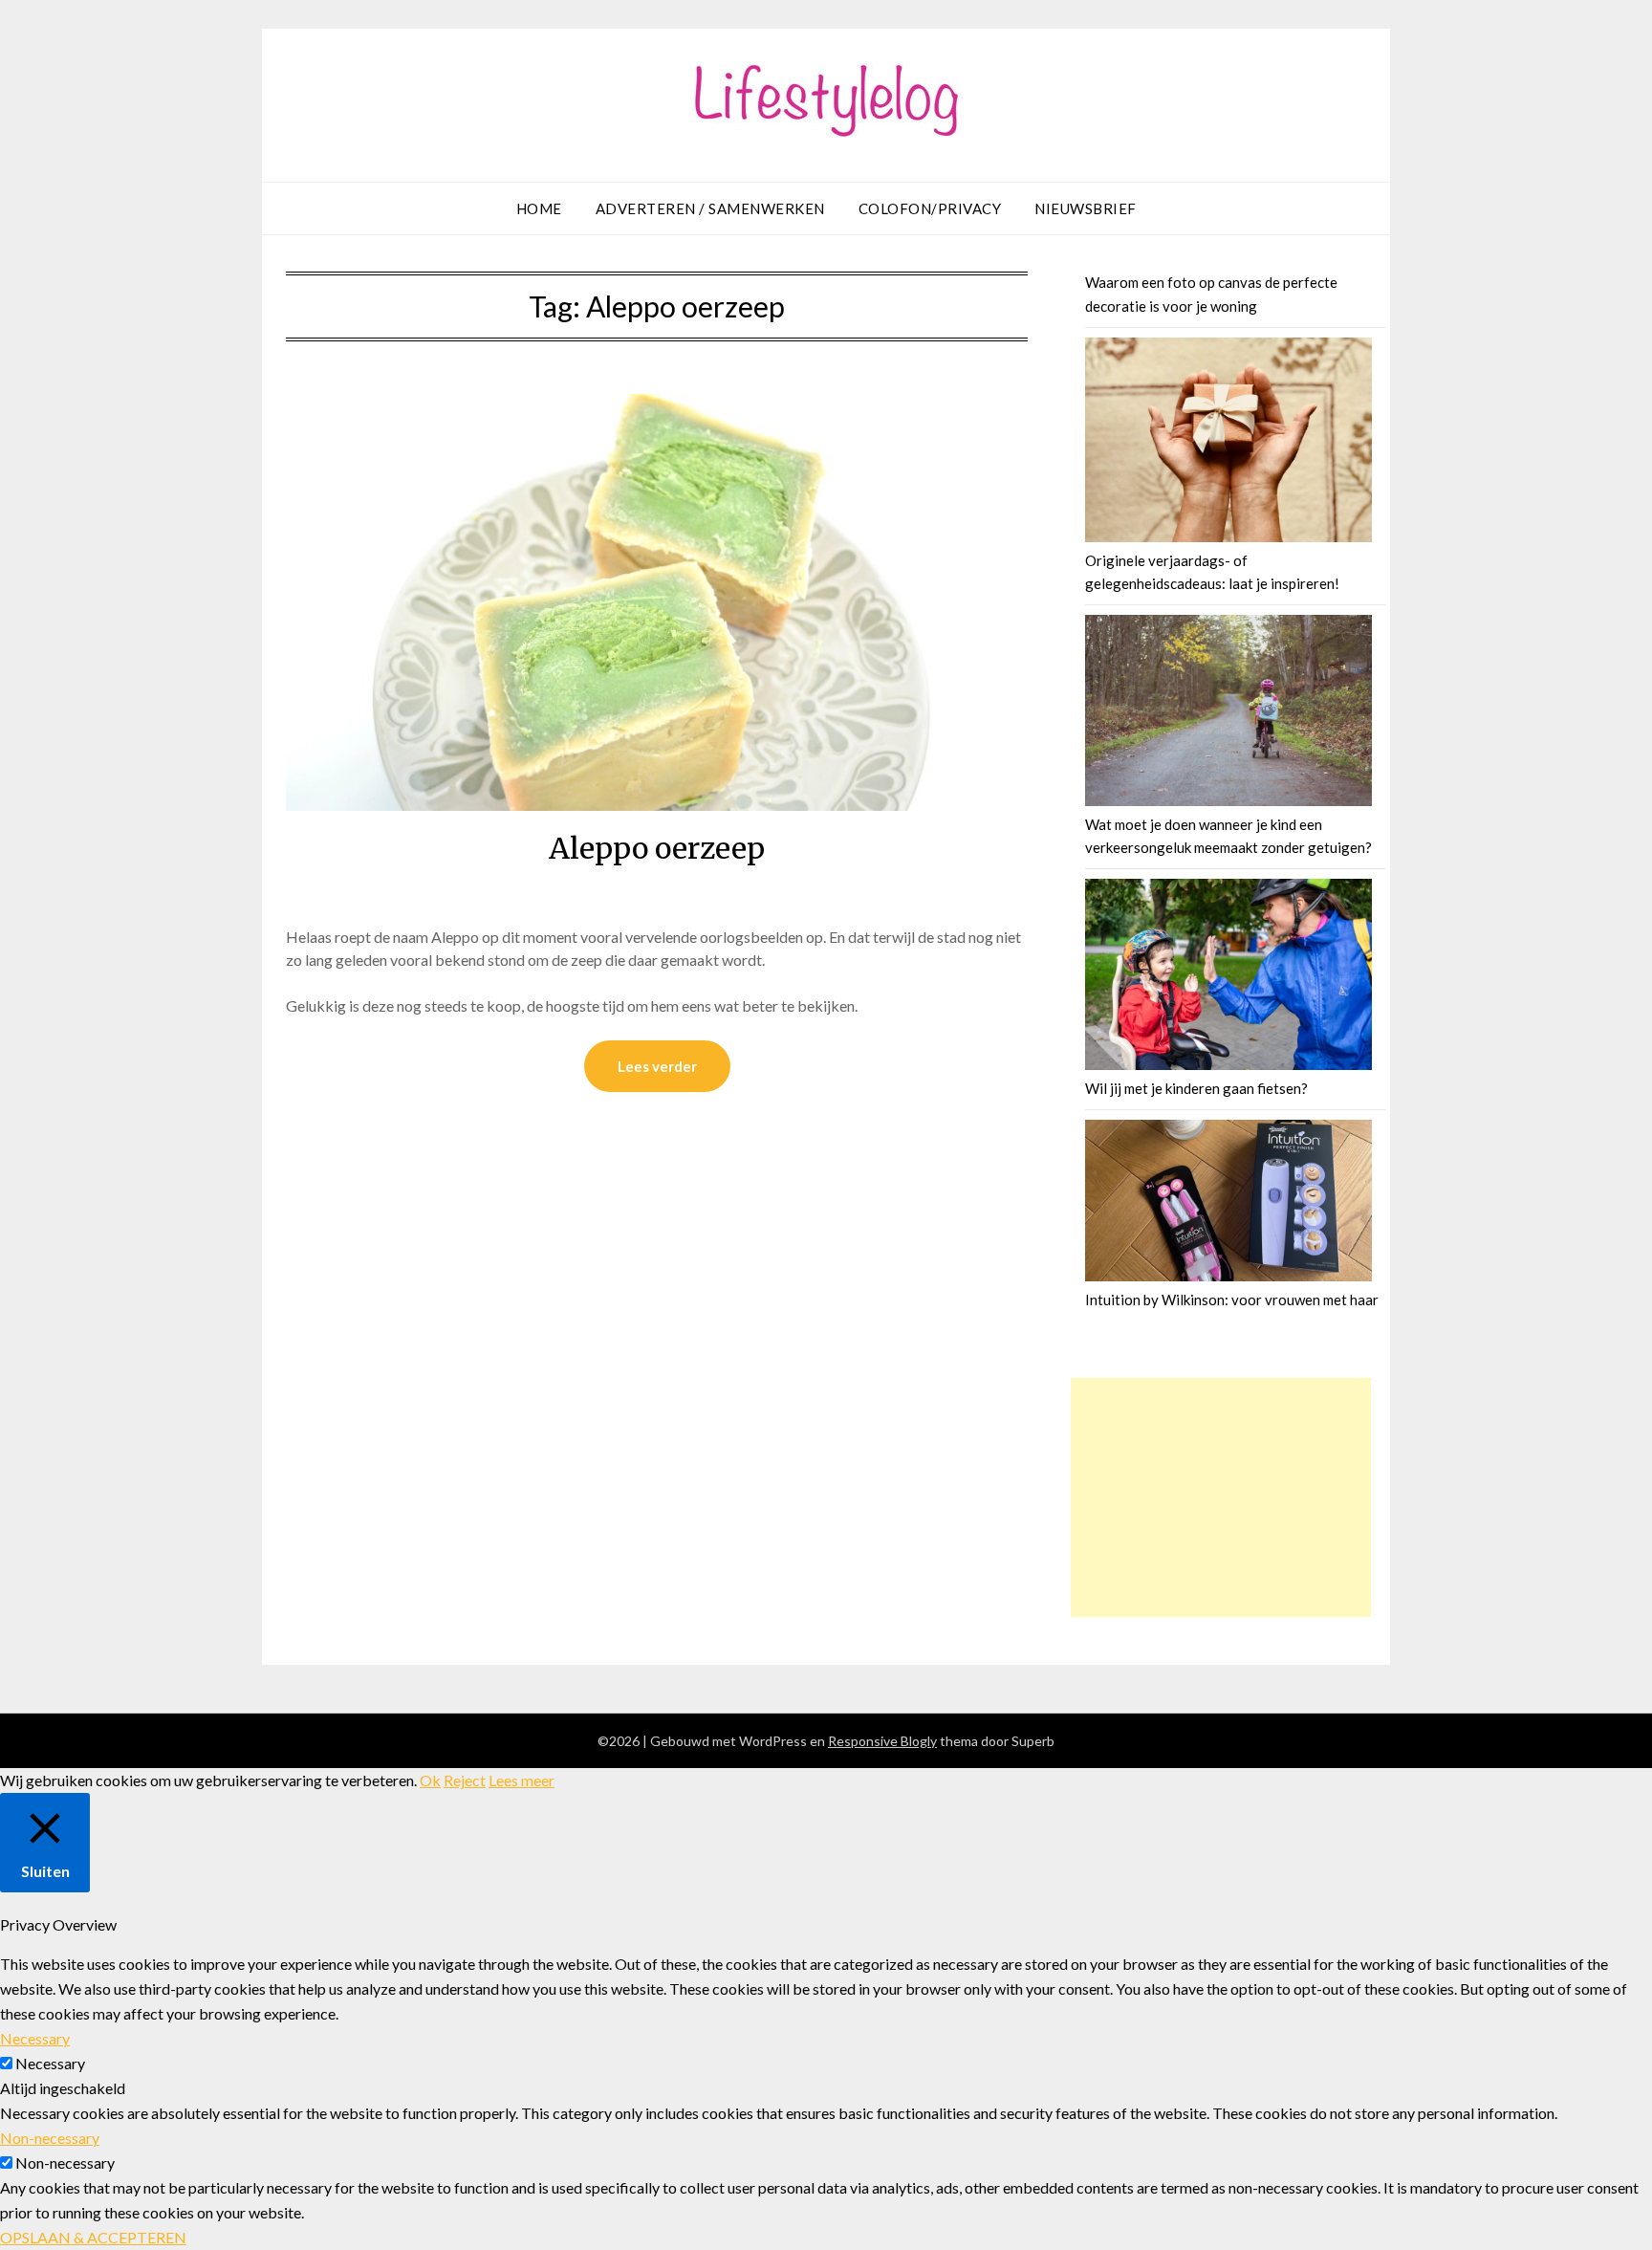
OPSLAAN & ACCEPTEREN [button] (93, 2237)
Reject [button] (465, 1780)
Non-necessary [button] (50, 2138)
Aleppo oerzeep (657, 848)
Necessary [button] (35, 2038)
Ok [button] (430, 1780)
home (539, 208)
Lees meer (522, 1780)
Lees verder (657, 1066)
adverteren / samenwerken (710, 208)
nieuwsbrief (1086, 208)
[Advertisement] (1221, 1497)
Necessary (50, 2063)
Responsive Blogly (882, 1741)
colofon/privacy (930, 208)
